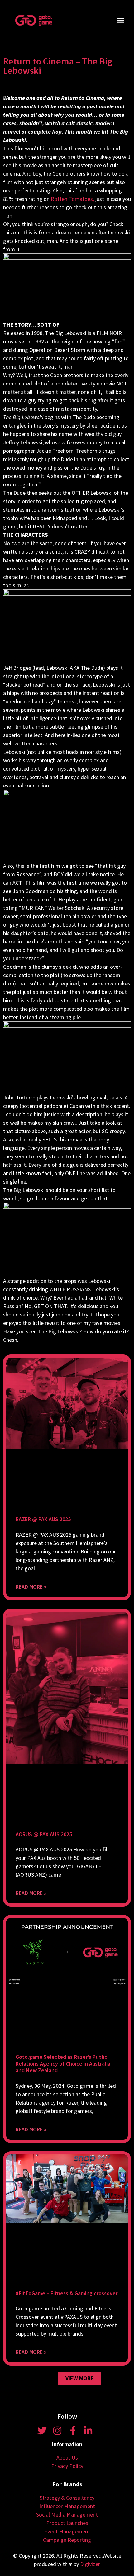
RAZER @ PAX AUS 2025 (43, 1519)
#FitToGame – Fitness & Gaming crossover (67, 2293)
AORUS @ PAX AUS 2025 (44, 1834)
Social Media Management (67, 2515)
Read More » (31, 1587)
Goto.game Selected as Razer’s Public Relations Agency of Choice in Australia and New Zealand (63, 2063)
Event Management (67, 2531)
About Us (67, 2458)
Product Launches (67, 2523)
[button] (121, 20)
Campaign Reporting (67, 2540)
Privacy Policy (67, 2466)
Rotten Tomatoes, (72, 199)
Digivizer (90, 2564)
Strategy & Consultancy (67, 2498)
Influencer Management (67, 2506)
